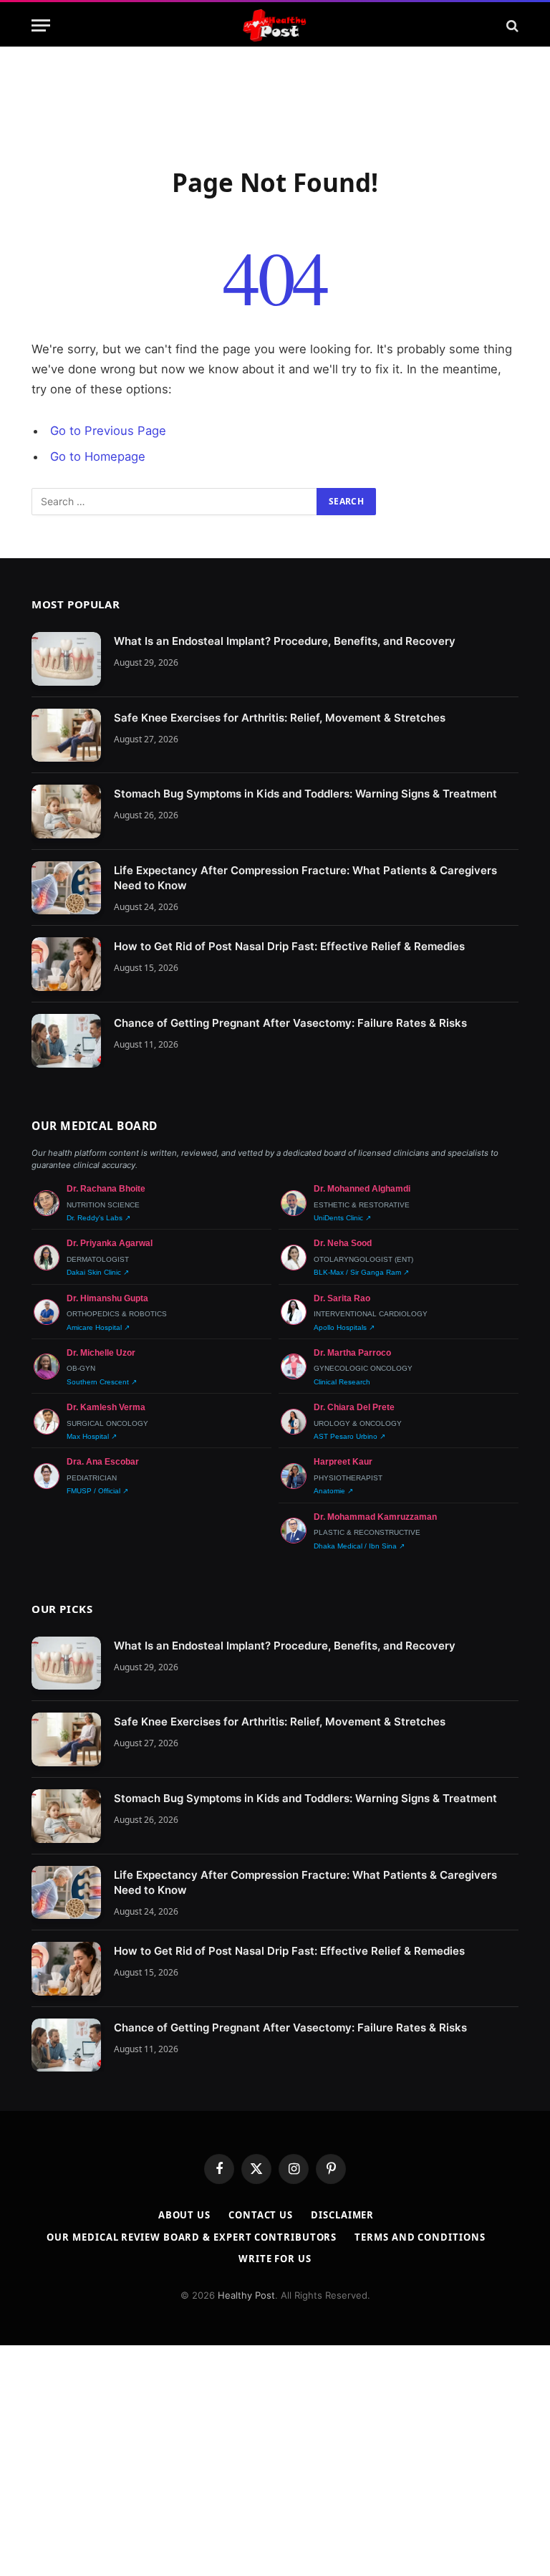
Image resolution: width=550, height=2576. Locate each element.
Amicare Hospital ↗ (98, 1327)
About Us (184, 2215)
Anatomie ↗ (333, 1491)
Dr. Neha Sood (343, 1243)
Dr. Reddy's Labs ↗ (98, 1218)
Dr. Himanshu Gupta (107, 1298)
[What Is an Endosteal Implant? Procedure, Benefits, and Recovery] (66, 659)
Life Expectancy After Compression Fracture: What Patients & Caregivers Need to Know (305, 878)
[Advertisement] (275, 104)
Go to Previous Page (108, 431)
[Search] (511, 25)
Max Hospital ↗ (92, 1436)
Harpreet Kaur (343, 1462)
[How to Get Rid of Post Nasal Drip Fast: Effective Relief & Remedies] (66, 964)
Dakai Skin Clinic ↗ (98, 1272)
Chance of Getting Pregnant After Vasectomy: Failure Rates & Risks (290, 1023)
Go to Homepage (98, 456)
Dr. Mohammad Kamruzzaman (375, 1517)
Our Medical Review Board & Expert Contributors (192, 2237)
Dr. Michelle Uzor (101, 1353)
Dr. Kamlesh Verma (106, 1407)
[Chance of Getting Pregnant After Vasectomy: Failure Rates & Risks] (66, 1041)
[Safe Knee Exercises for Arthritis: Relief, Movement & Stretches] (66, 736)
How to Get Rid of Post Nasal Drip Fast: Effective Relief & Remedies (289, 946)
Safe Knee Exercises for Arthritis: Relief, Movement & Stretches (280, 718)
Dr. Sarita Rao (342, 1298)
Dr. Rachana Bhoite (106, 1189)
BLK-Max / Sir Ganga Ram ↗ (361, 1272)
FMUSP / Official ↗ (97, 1491)
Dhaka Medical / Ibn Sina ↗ (359, 1546)
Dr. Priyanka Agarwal (110, 1243)
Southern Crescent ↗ (102, 1382)
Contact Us (261, 2215)
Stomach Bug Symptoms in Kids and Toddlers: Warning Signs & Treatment (305, 794)
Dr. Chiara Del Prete (354, 1407)
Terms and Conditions (420, 2237)
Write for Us (275, 2259)
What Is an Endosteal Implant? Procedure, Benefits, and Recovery (285, 641)
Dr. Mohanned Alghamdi (362, 1189)
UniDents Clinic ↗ (342, 1218)
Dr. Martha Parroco (352, 1353)
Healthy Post (246, 2295)
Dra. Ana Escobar (103, 1462)
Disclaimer (342, 2215)
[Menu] (41, 25)
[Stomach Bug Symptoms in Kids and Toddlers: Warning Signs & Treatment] (66, 811)
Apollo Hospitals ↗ (344, 1327)
